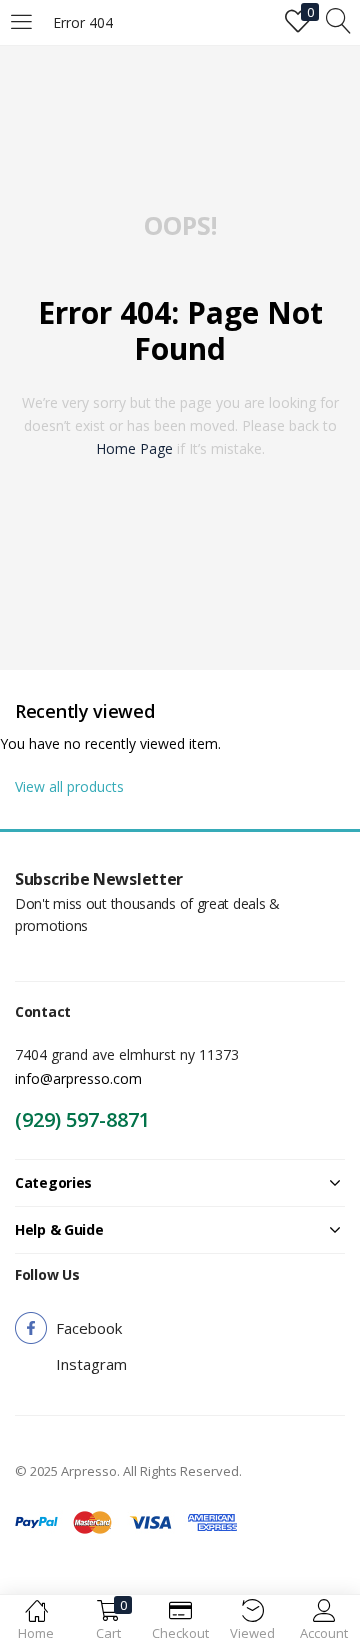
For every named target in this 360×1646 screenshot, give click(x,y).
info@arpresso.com (78, 1078)
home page (134, 448)
